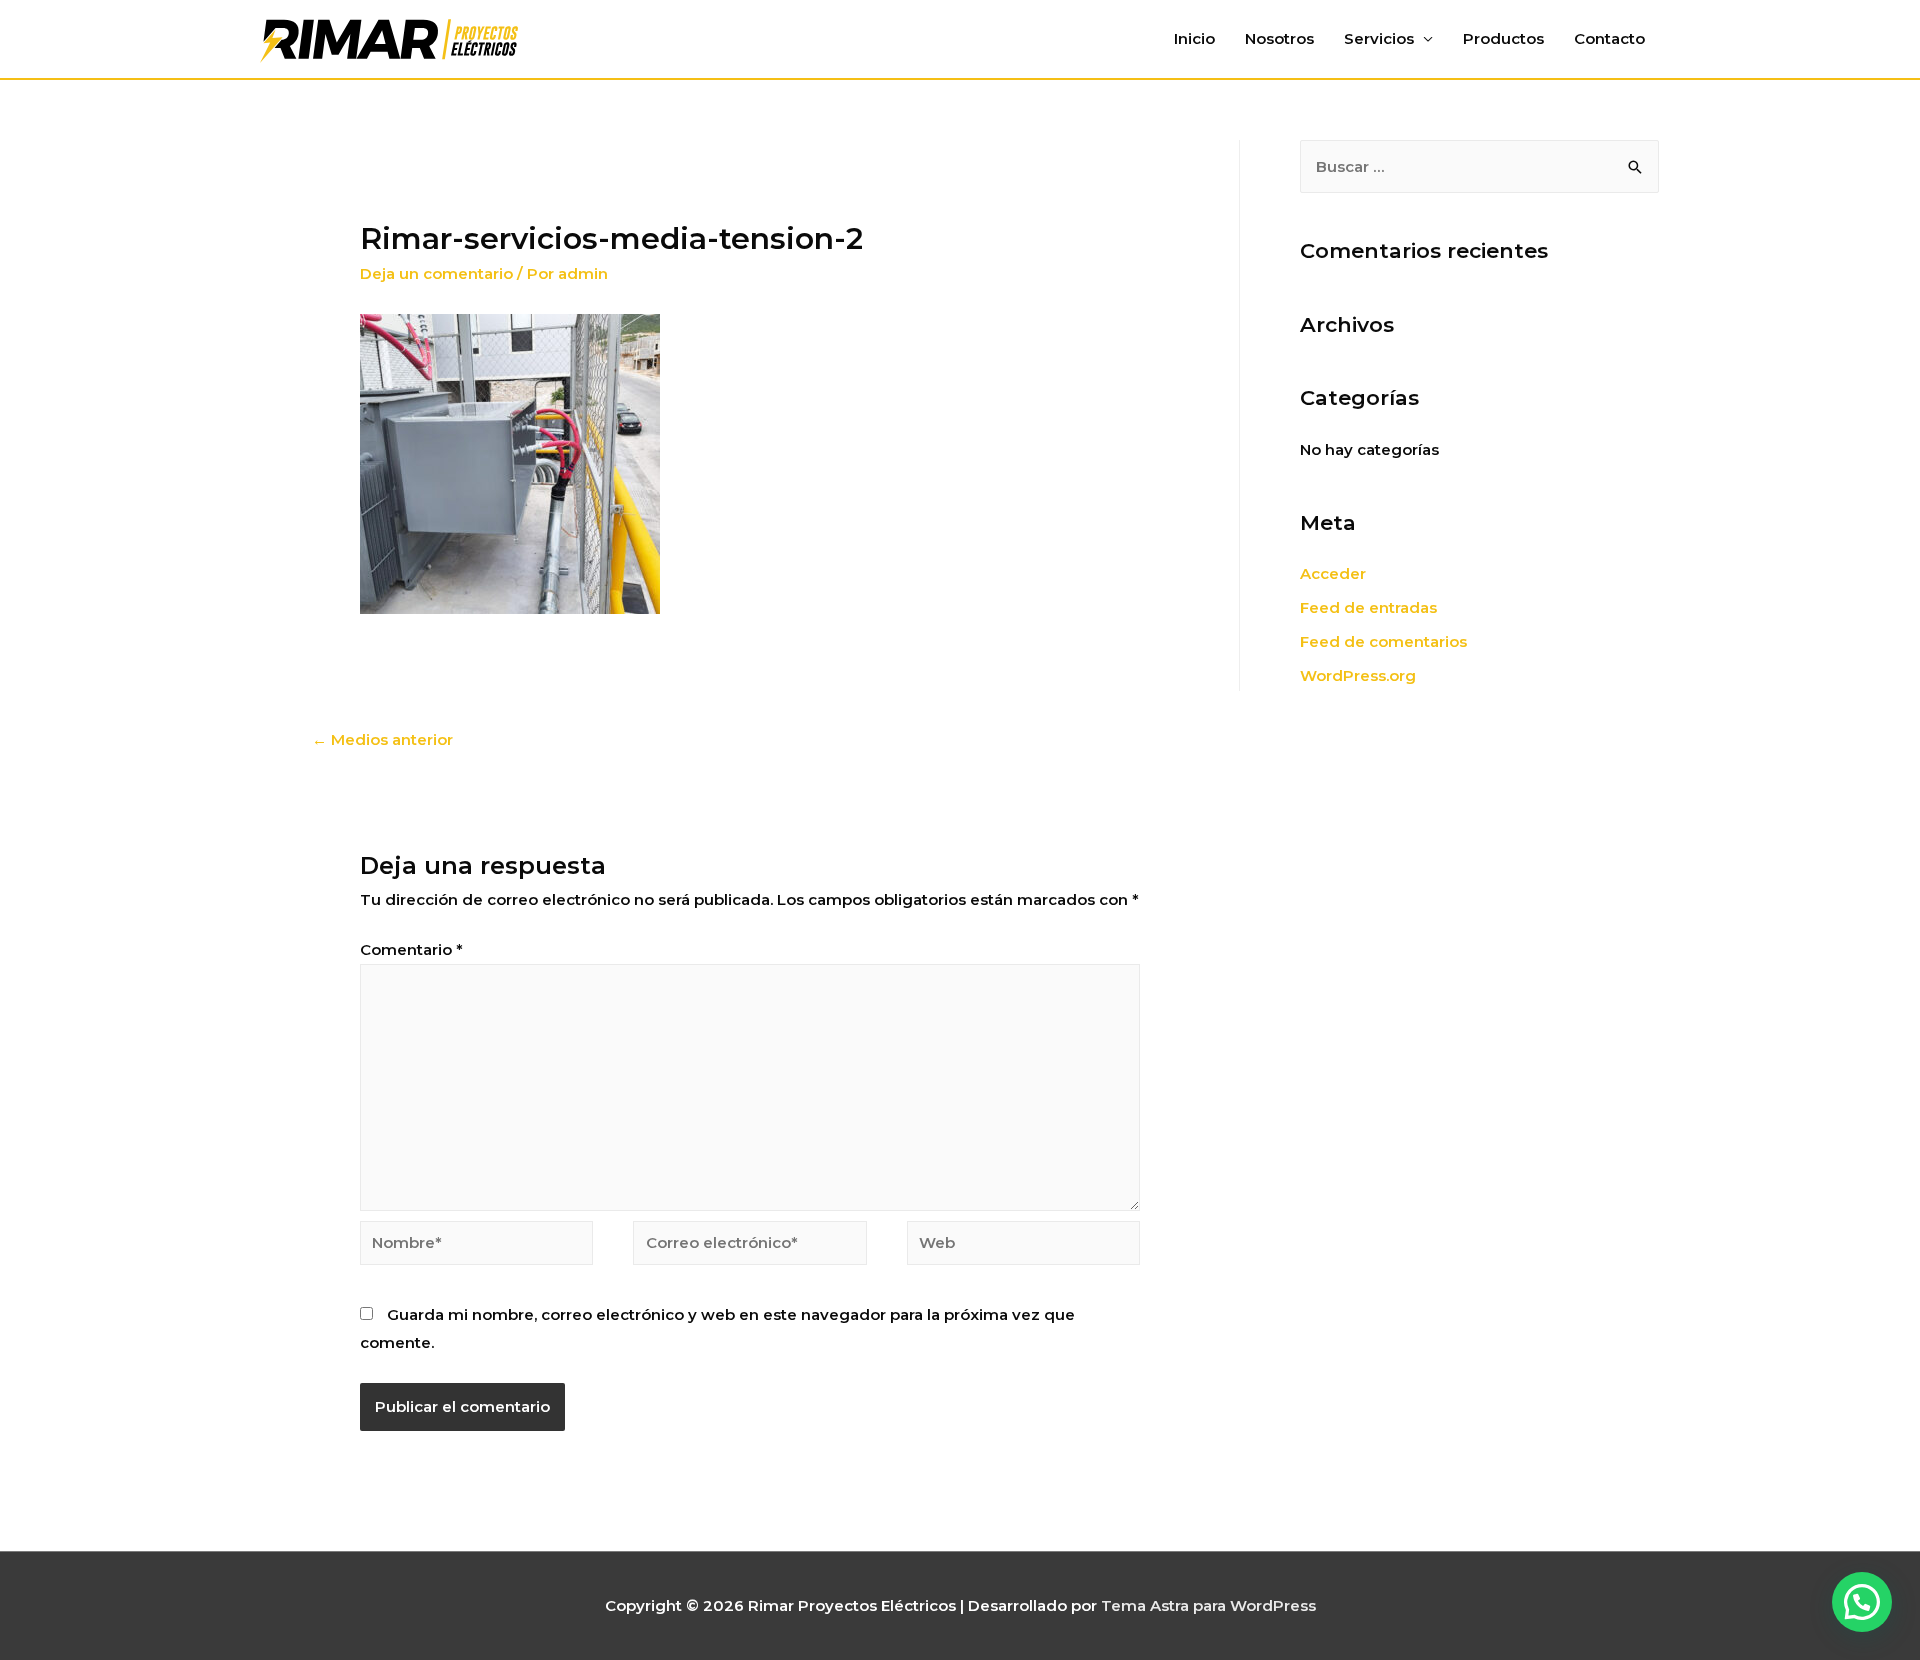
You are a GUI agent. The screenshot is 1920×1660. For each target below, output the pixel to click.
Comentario (411, 949)
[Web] (1023, 1246)
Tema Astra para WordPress (1208, 1605)
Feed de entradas (1368, 607)
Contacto (1609, 38)
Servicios (1379, 38)
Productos (1503, 38)
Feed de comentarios (1383, 641)
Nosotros (1279, 38)
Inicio (1194, 38)
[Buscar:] (1479, 166)
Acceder (1333, 573)
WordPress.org (1358, 675)
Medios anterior (382, 739)
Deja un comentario (436, 273)
